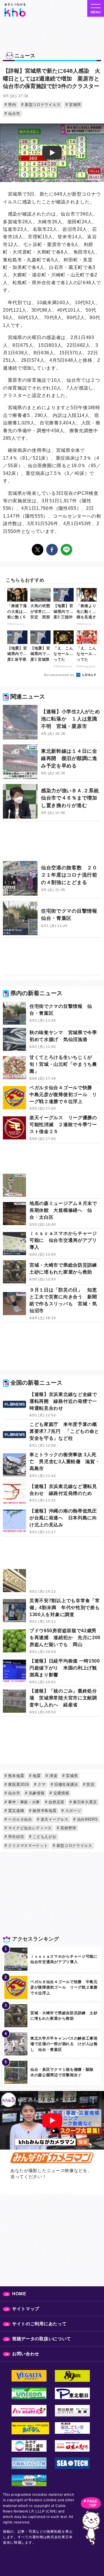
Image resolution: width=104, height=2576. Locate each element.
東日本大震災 (84, 1802)
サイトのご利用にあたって (39, 2324)
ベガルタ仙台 (19, 1819)
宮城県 (75, 105)
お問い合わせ (26, 2354)
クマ (41, 1784)
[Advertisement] (52, 844)
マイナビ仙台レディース (29, 1828)
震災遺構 (16, 1811)
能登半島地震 (44, 1811)
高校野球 (68, 1828)
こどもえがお (44, 1837)
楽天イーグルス (54, 1819)
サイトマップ (26, 2309)
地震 (36, 1776)
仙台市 (14, 114)
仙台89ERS (87, 1819)
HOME (19, 2294)
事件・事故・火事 (23, 1802)
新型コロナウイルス (42, 105)
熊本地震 (16, 1776)
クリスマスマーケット (27, 1846)
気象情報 (36, 1793)
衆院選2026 (18, 1784)
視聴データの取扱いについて (42, 2339)
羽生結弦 (16, 1837)
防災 (90, 1784)
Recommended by (60, 675)
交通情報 (61, 1793)
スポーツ (73, 1811)
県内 (12, 105)
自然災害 (56, 1802)
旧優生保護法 (65, 1784)
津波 (53, 1776)
